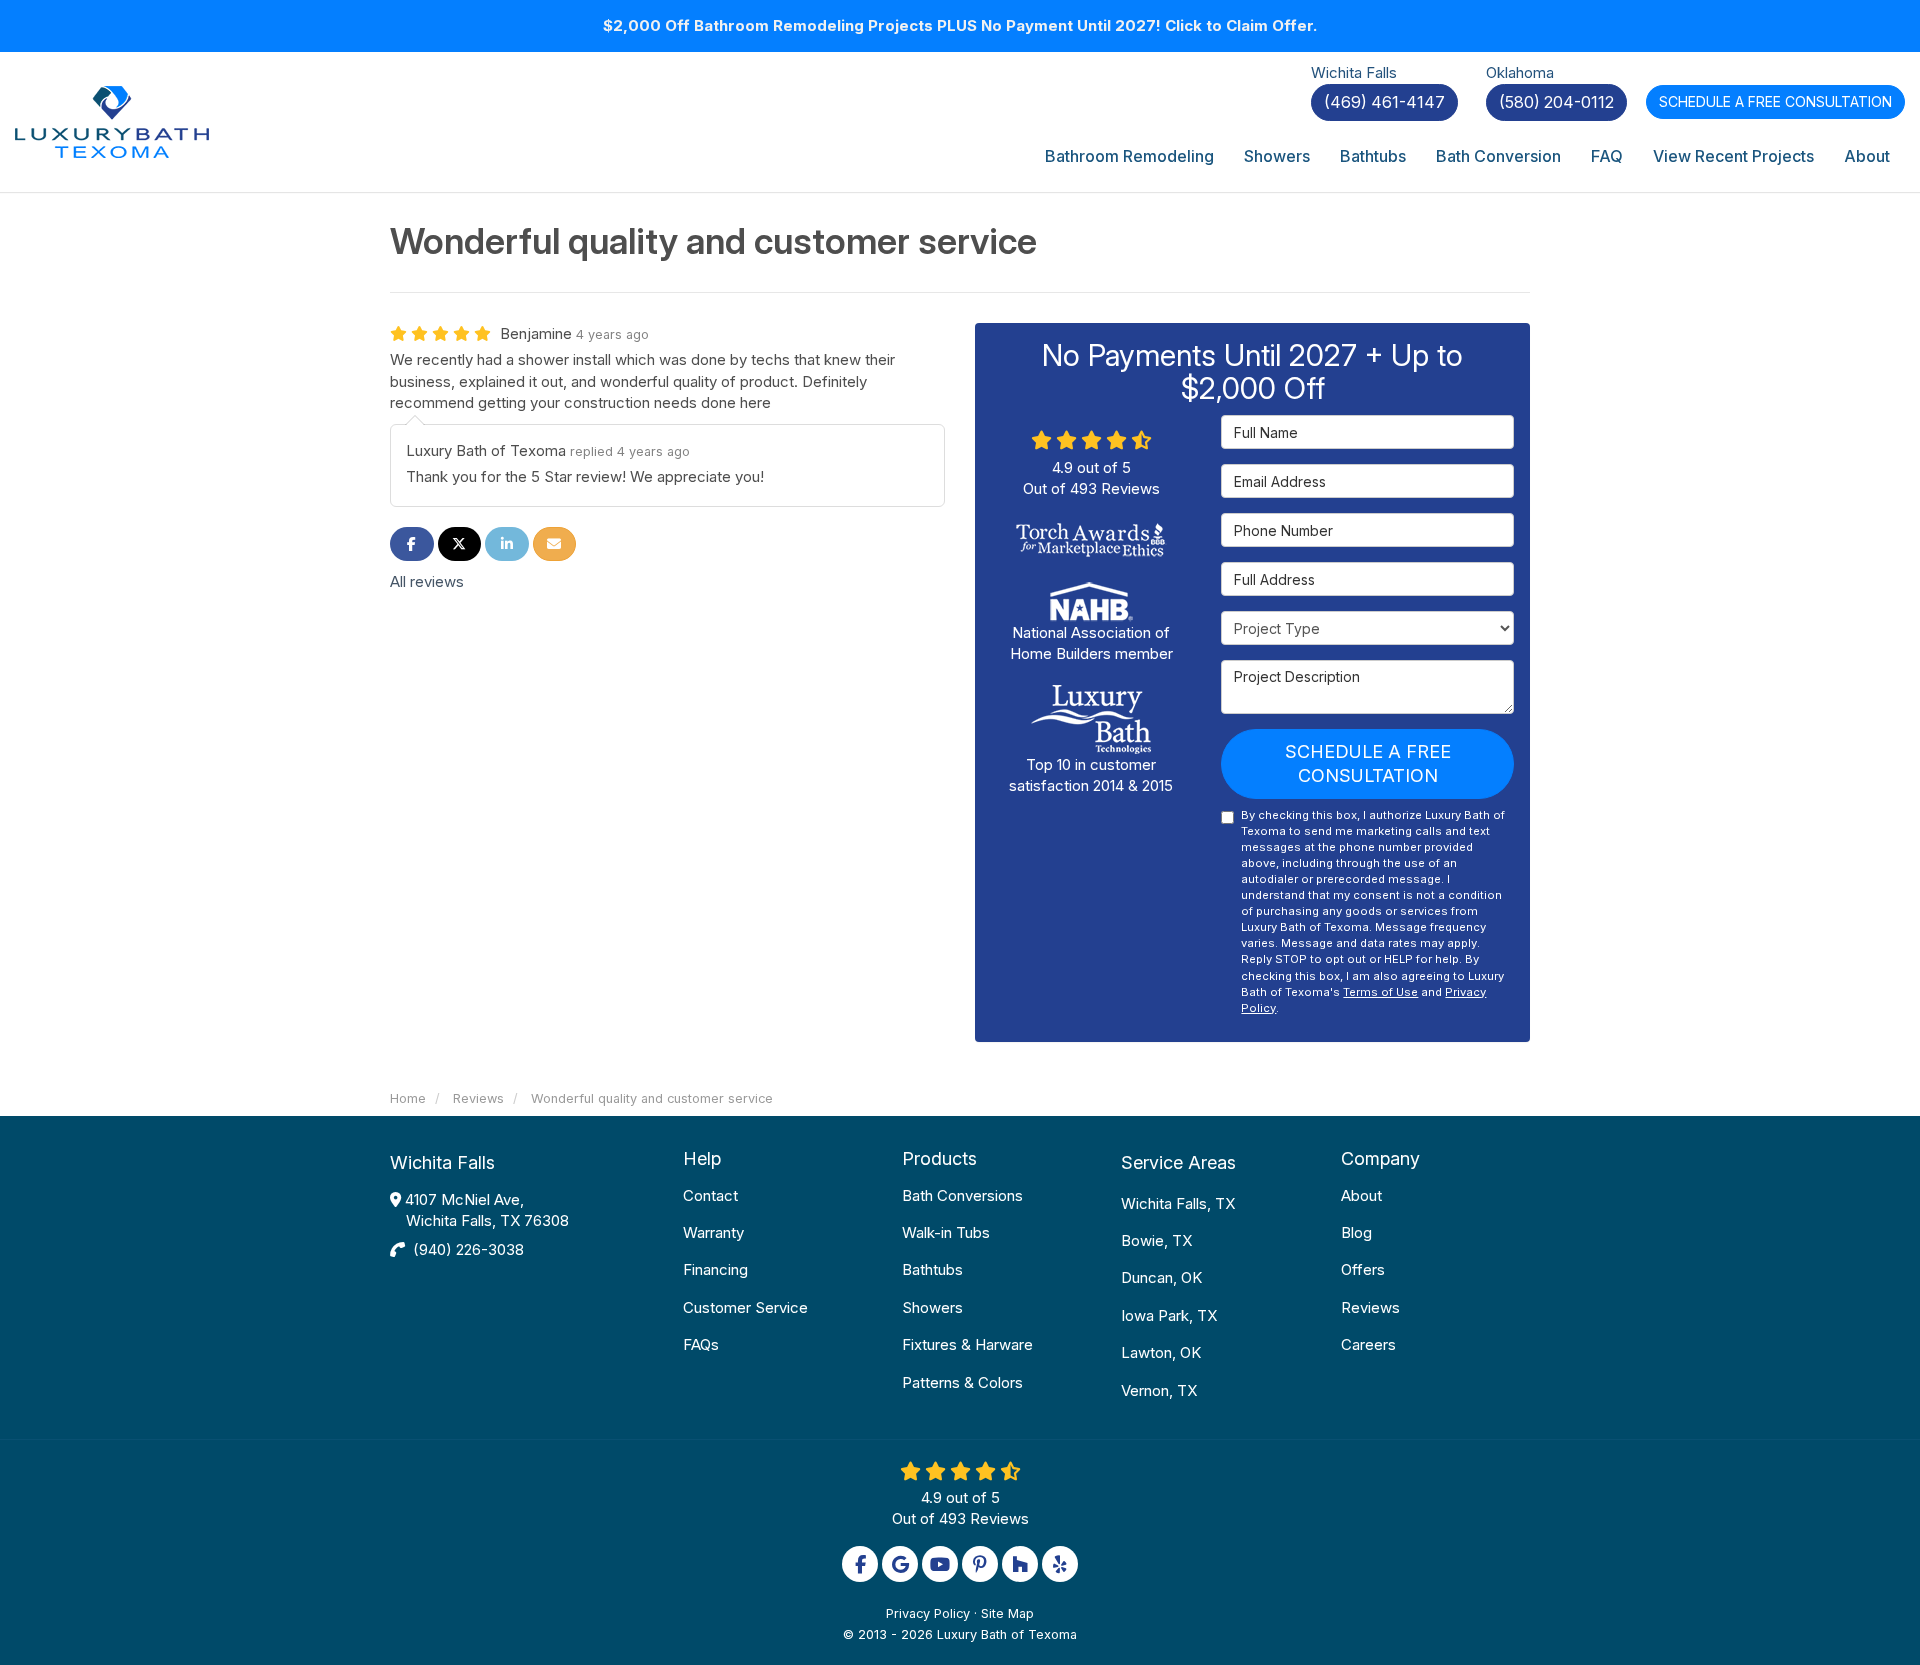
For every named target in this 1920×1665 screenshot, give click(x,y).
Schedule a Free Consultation (1368, 763)
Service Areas (1178, 1162)
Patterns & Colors (962, 1382)
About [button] (1867, 156)
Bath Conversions (962, 1195)
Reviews (1370, 1307)
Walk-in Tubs (946, 1232)
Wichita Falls (442, 1162)
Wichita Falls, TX (1178, 1203)
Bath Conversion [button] (1498, 156)
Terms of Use (1380, 992)
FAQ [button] (1607, 156)
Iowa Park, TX (1169, 1315)
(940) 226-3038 (468, 1249)
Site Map (1007, 1613)
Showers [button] (1277, 156)
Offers (1363, 1269)
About (1361, 1195)
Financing (715, 1269)
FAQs (701, 1344)
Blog (1356, 1232)
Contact (710, 1195)
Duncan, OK (1161, 1277)
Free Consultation (1775, 101)
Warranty (713, 1232)
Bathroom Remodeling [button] (1129, 156)
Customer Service (745, 1307)
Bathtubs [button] (1373, 156)
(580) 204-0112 (1556, 102)
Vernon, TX (1159, 1390)
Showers (932, 1307)
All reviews (427, 581)
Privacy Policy (928, 1613)
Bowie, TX (1156, 1240)
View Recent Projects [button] (1733, 156)
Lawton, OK (1161, 1352)
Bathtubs (932, 1269)
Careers (1368, 1344)
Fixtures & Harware (967, 1344)
